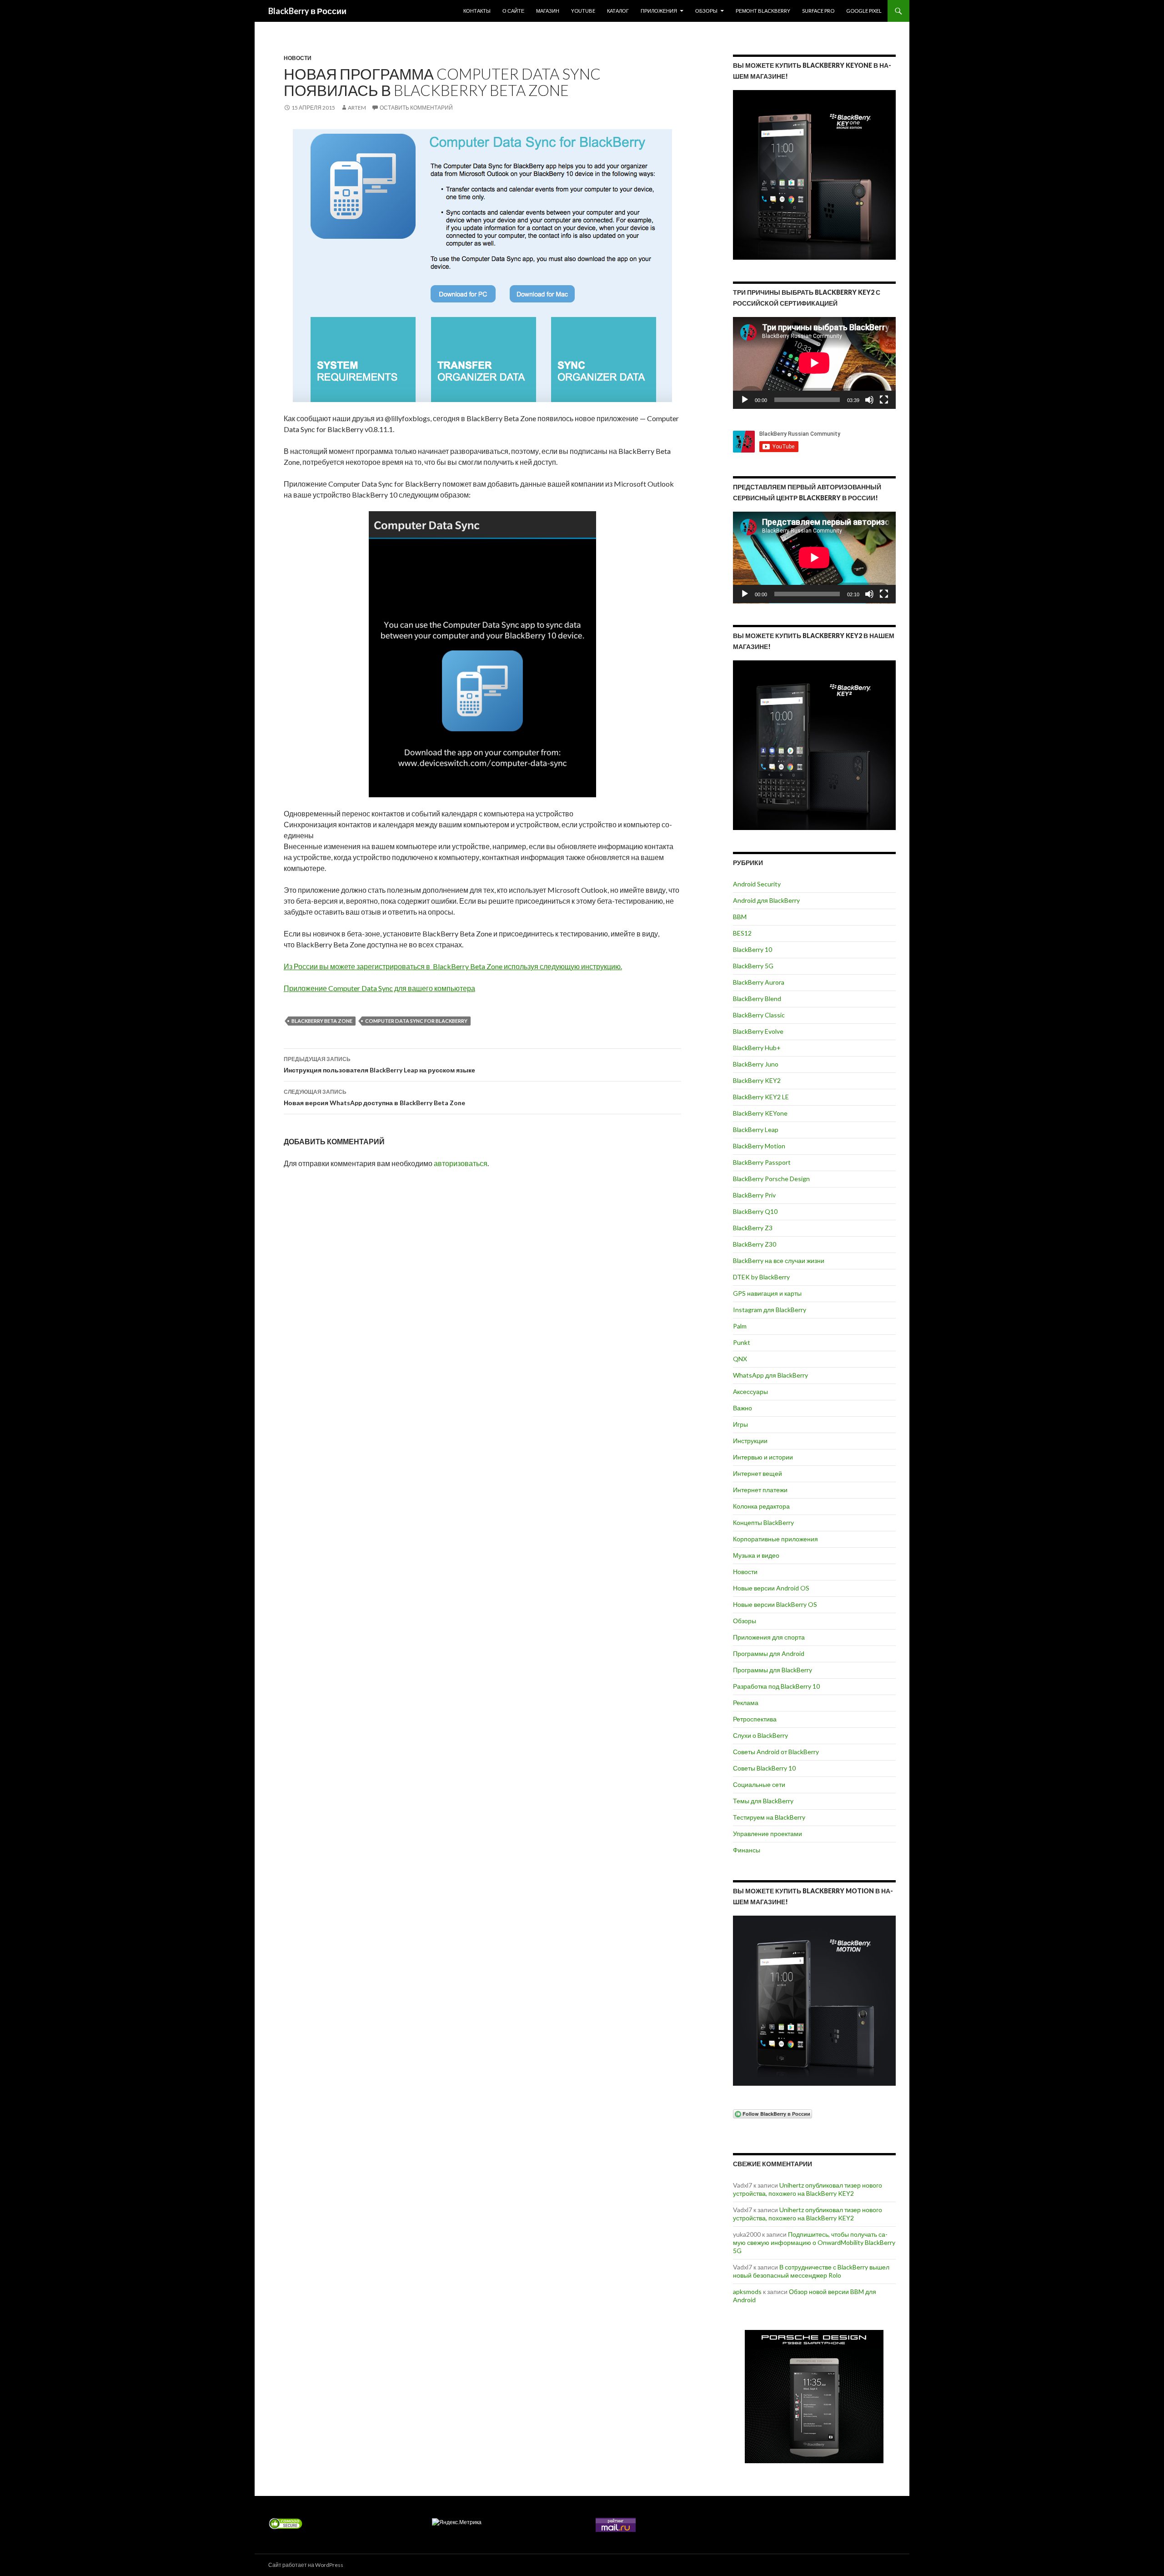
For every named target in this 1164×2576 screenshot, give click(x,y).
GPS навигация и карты (767, 1293)
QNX (740, 1359)
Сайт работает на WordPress (306, 2565)
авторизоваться (461, 1163)
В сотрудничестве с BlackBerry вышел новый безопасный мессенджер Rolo (811, 2271)
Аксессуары (750, 1391)
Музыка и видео (756, 1555)
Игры (740, 1424)
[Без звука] (869, 400)
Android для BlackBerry (766, 900)
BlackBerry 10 (753, 949)
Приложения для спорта (769, 1637)
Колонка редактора (761, 1506)
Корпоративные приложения (775, 1539)
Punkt (742, 1342)
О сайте (513, 11)
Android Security (757, 884)
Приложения (659, 11)
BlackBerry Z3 (753, 1228)
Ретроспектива (755, 1719)
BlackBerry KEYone (760, 1113)
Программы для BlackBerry (773, 1670)
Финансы (747, 1850)
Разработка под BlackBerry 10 (776, 1686)
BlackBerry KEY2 (757, 1080)
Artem (357, 108)
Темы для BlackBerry (763, 1801)
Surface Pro (818, 11)
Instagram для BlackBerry (770, 1310)
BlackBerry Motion (759, 1146)
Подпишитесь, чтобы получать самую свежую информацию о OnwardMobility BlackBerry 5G (814, 2242)
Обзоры (706, 11)
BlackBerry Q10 (755, 1211)
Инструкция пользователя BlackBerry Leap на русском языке (379, 1065)
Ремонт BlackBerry (763, 11)
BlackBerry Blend (757, 999)
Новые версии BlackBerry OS (775, 1604)
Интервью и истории (763, 1457)
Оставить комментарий (416, 108)
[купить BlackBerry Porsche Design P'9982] (814, 2397)
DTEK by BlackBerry (761, 1277)
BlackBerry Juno (756, 1064)
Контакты (477, 11)
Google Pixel (864, 11)
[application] (814, 363)
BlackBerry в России (307, 11)
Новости (298, 58)
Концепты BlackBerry (763, 1522)
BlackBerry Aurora (759, 982)
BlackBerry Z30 (755, 1244)
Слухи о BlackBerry (760, 1735)
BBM (740, 917)
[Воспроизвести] (745, 400)
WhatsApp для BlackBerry (770, 1375)
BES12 (742, 933)
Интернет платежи (760, 1490)
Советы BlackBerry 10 (764, 1768)
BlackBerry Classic (759, 1015)
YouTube (583, 11)
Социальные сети (759, 1784)
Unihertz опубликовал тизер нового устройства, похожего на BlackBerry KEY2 (808, 2189)
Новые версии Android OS (771, 1588)
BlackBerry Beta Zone (322, 1021)
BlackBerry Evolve (758, 1031)
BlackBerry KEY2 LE (761, 1097)
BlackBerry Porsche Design (771, 1179)
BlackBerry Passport (762, 1162)
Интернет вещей (758, 1473)
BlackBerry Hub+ (757, 1048)
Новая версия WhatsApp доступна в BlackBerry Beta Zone (374, 1097)
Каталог (618, 11)
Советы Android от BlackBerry (776, 1752)
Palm (740, 1326)
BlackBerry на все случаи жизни (779, 1260)
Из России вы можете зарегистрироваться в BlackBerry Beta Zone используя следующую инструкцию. (453, 966)
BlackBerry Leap (756, 1130)
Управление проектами (768, 1834)
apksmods (747, 2292)
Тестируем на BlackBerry (769, 1817)
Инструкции (750, 1441)
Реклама (746, 1703)
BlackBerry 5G (753, 966)
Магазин (548, 11)
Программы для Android (769, 1653)
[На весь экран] (884, 400)
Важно (743, 1408)
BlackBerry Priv (754, 1195)
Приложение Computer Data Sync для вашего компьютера (379, 988)
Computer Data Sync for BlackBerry (416, 1021)
